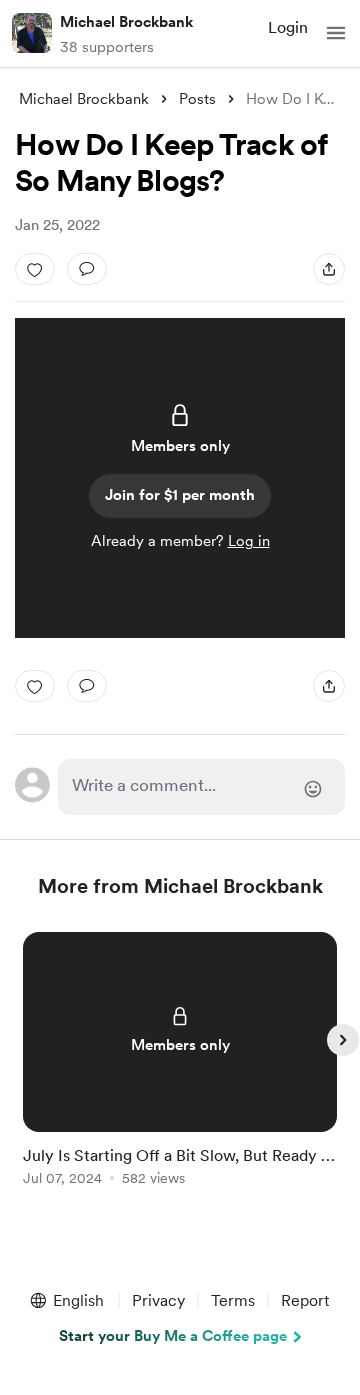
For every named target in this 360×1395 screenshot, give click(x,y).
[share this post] (329, 269)
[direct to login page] (201, 787)
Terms (233, 1300)
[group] (180, 1070)
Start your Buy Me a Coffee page (173, 1336)
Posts (197, 99)
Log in (249, 541)
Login (288, 27)
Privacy (158, 1300)
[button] (336, 33)
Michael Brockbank (126, 22)
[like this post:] (35, 269)
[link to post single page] (180, 1062)
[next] (343, 1040)
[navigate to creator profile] (32, 33)
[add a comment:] (87, 269)
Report (305, 1300)
